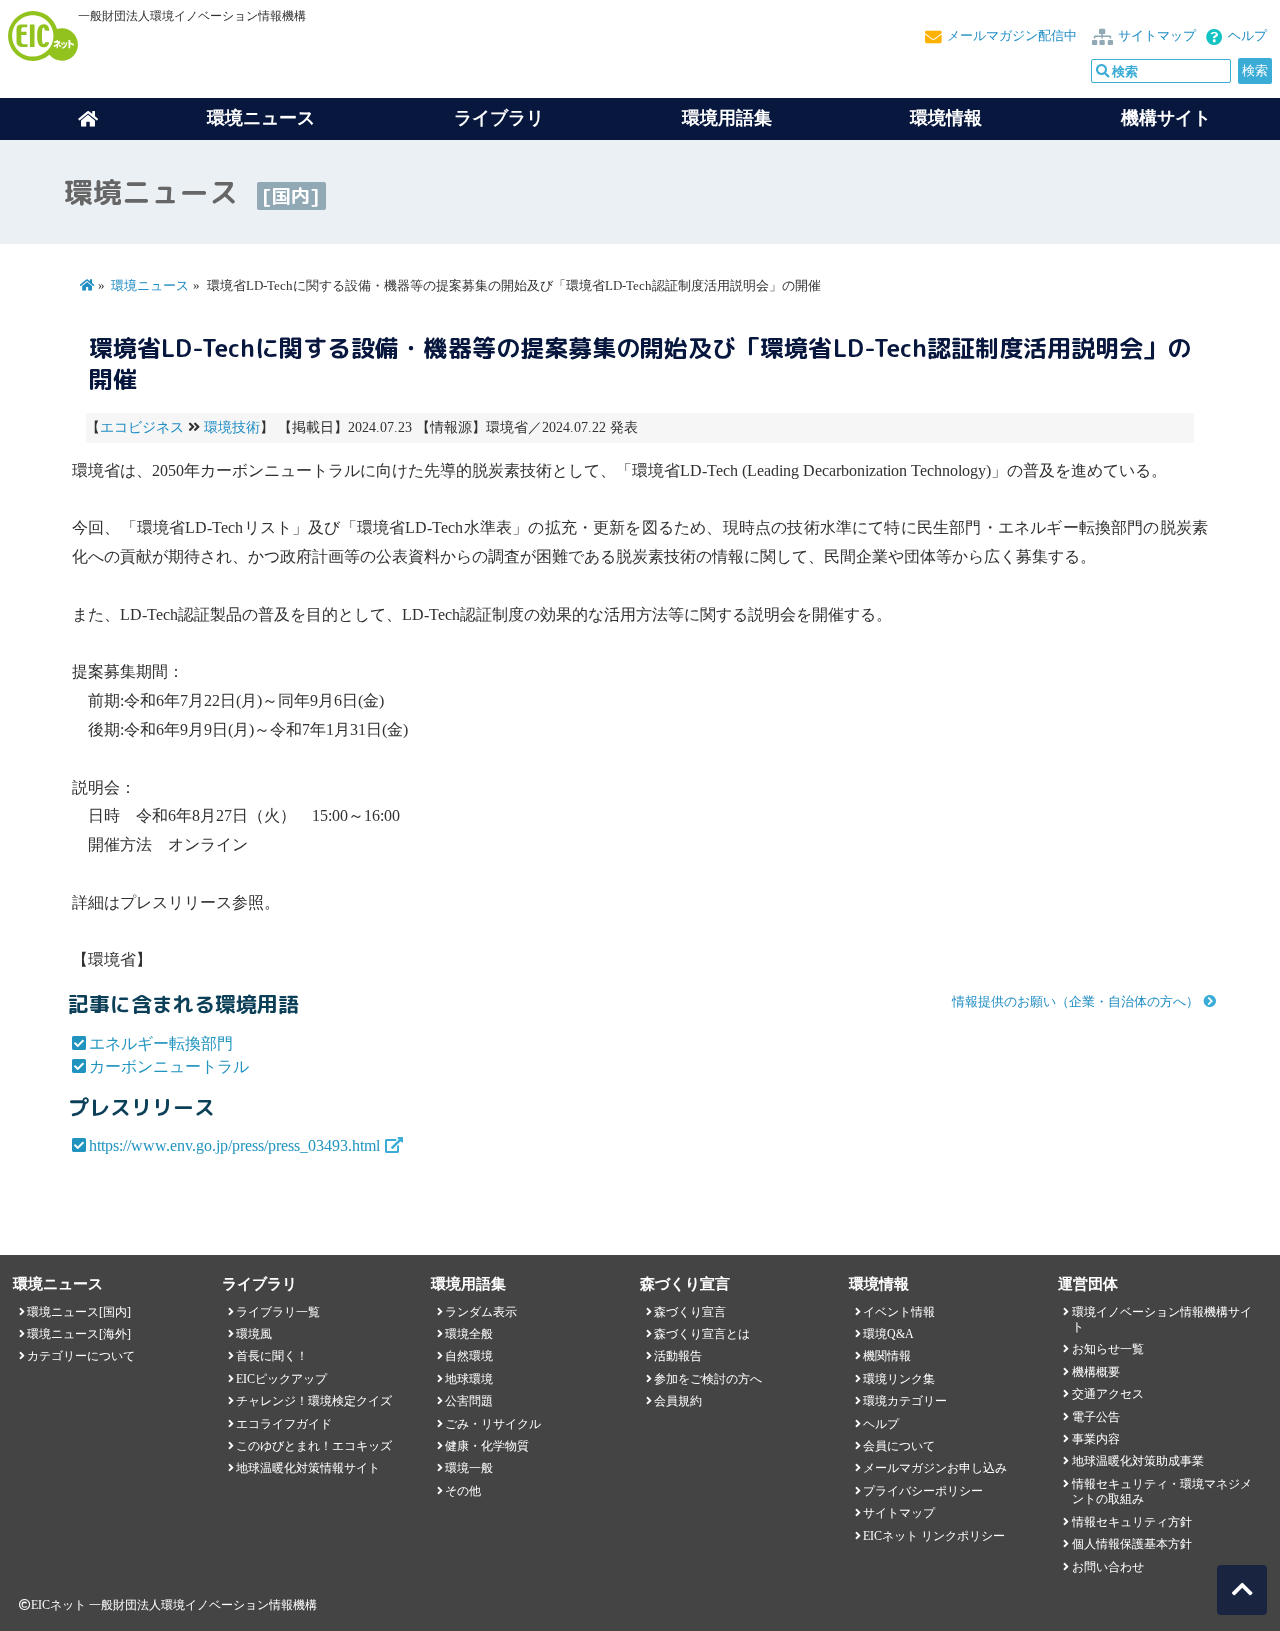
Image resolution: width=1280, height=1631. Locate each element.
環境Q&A (888, 1334)
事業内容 (1096, 1439)
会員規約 (678, 1401)
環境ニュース (150, 286)
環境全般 (469, 1334)
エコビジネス (142, 427)
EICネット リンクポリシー (934, 1536)
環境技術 (232, 427)
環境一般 (469, 1468)
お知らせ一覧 (1108, 1349)
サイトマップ (1157, 36)
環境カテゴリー (905, 1401)
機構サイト (1166, 118)
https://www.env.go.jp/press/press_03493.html (234, 1145)
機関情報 (887, 1356)
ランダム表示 (481, 1312)
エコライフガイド (284, 1424)
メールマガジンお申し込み (935, 1468)
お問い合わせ (1108, 1567)
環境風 (254, 1334)
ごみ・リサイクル (493, 1424)
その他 (463, 1491)
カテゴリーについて (81, 1356)
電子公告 (1096, 1417)
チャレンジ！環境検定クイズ (314, 1401)
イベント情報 (899, 1312)
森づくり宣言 (690, 1312)
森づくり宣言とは (702, 1334)
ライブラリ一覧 (278, 1312)
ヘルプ (1247, 36)
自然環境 (469, 1356)
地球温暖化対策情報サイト (308, 1468)
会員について (899, 1446)
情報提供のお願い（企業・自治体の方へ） (1075, 1002)
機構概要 (1096, 1372)
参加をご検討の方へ (708, 1379)
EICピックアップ (281, 1379)
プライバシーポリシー (923, 1491)
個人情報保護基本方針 (1132, 1544)
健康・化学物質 (487, 1446)
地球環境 (469, 1379)
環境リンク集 (899, 1379)
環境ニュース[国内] (79, 1312)
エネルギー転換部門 (161, 1043)
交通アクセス (1108, 1394)
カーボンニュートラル (169, 1066)
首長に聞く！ (272, 1356)
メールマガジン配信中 (1012, 36)
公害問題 (469, 1401)
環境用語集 (727, 118)
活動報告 (678, 1356)
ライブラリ (499, 118)
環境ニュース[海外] (79, 1334)
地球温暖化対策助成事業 (1138, 1461)
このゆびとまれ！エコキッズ (314, 1446)
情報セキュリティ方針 (1132, 1522)
